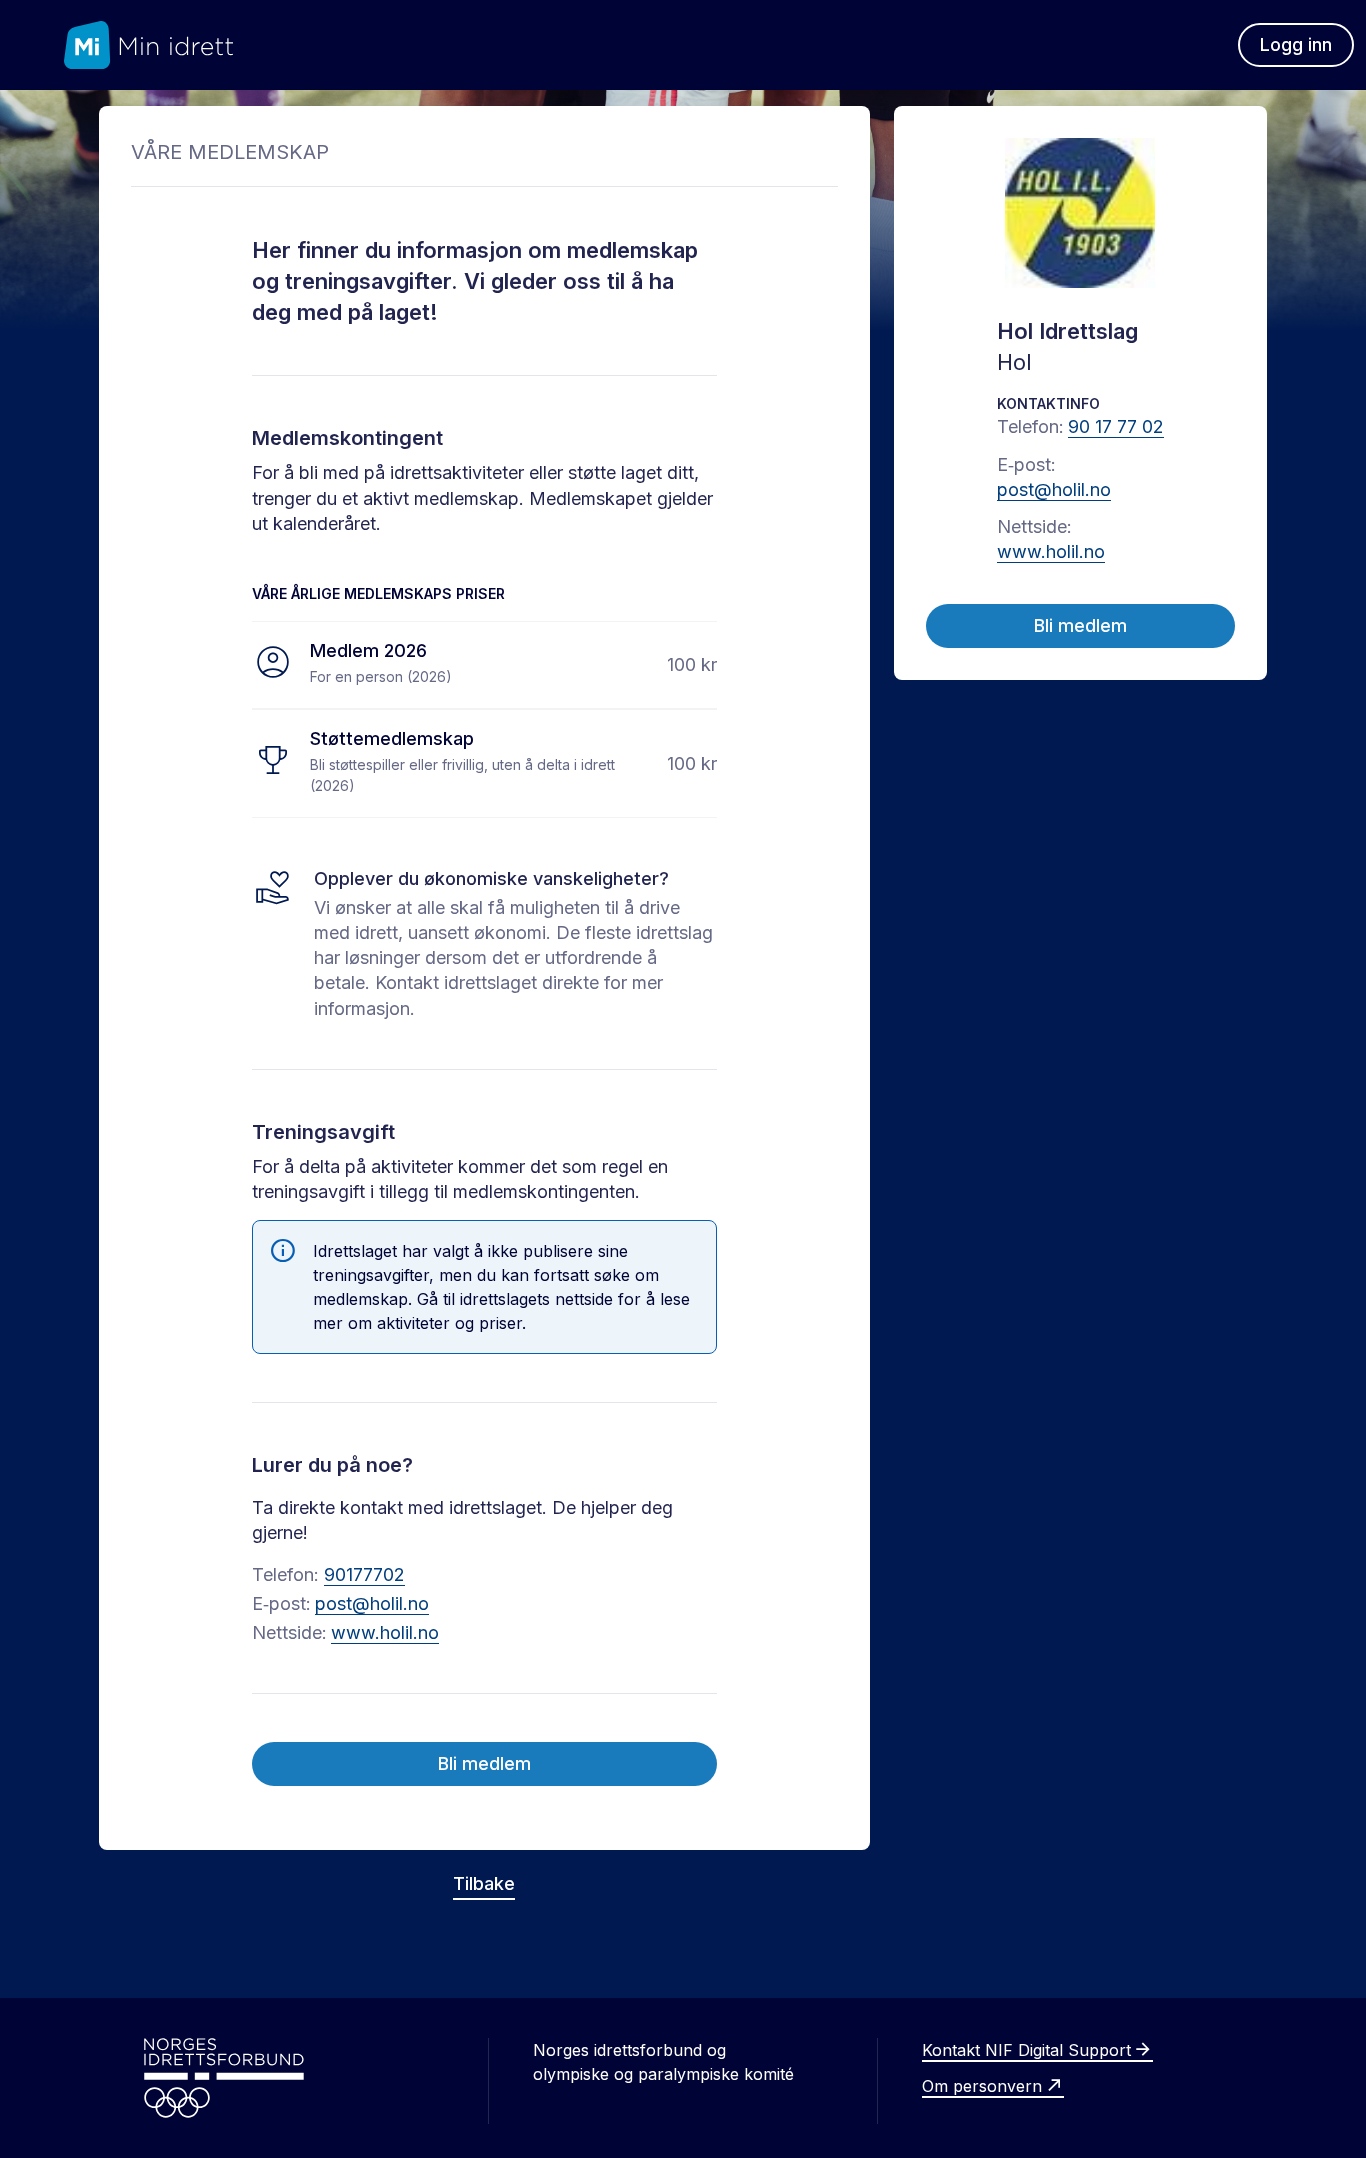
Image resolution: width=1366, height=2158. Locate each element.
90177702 (364, 1574)
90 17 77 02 (1116, 426)
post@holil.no (372, 1603)
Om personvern (982, 2086)
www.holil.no (385, 1632)
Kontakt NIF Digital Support (1026, 2050)
